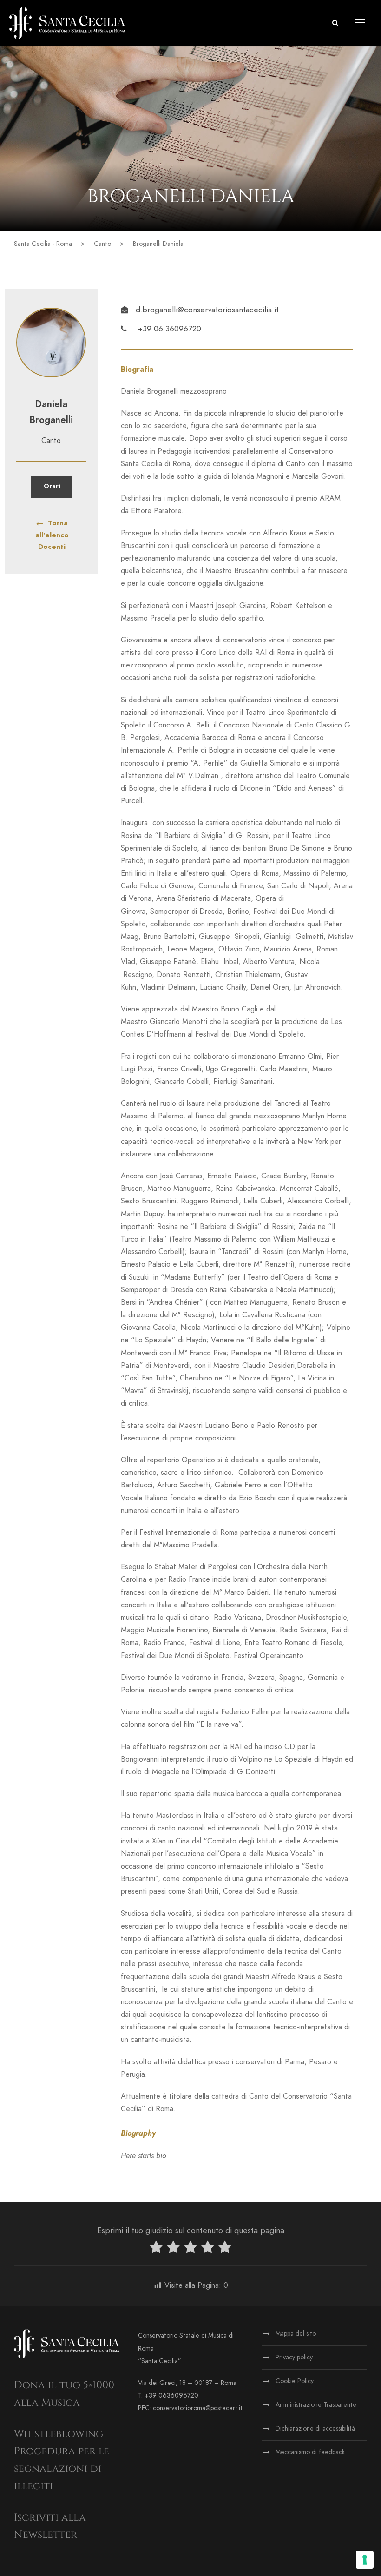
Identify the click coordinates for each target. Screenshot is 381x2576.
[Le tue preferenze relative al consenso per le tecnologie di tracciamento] (365, 2560)
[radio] (156, 2249)
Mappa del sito (296, 2334)
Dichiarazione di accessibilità (315, 2428)
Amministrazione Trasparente (316, 2405)
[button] (335, 23)
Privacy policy (294, 2357)
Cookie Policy (295, 2381)
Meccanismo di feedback (310, 2452)
